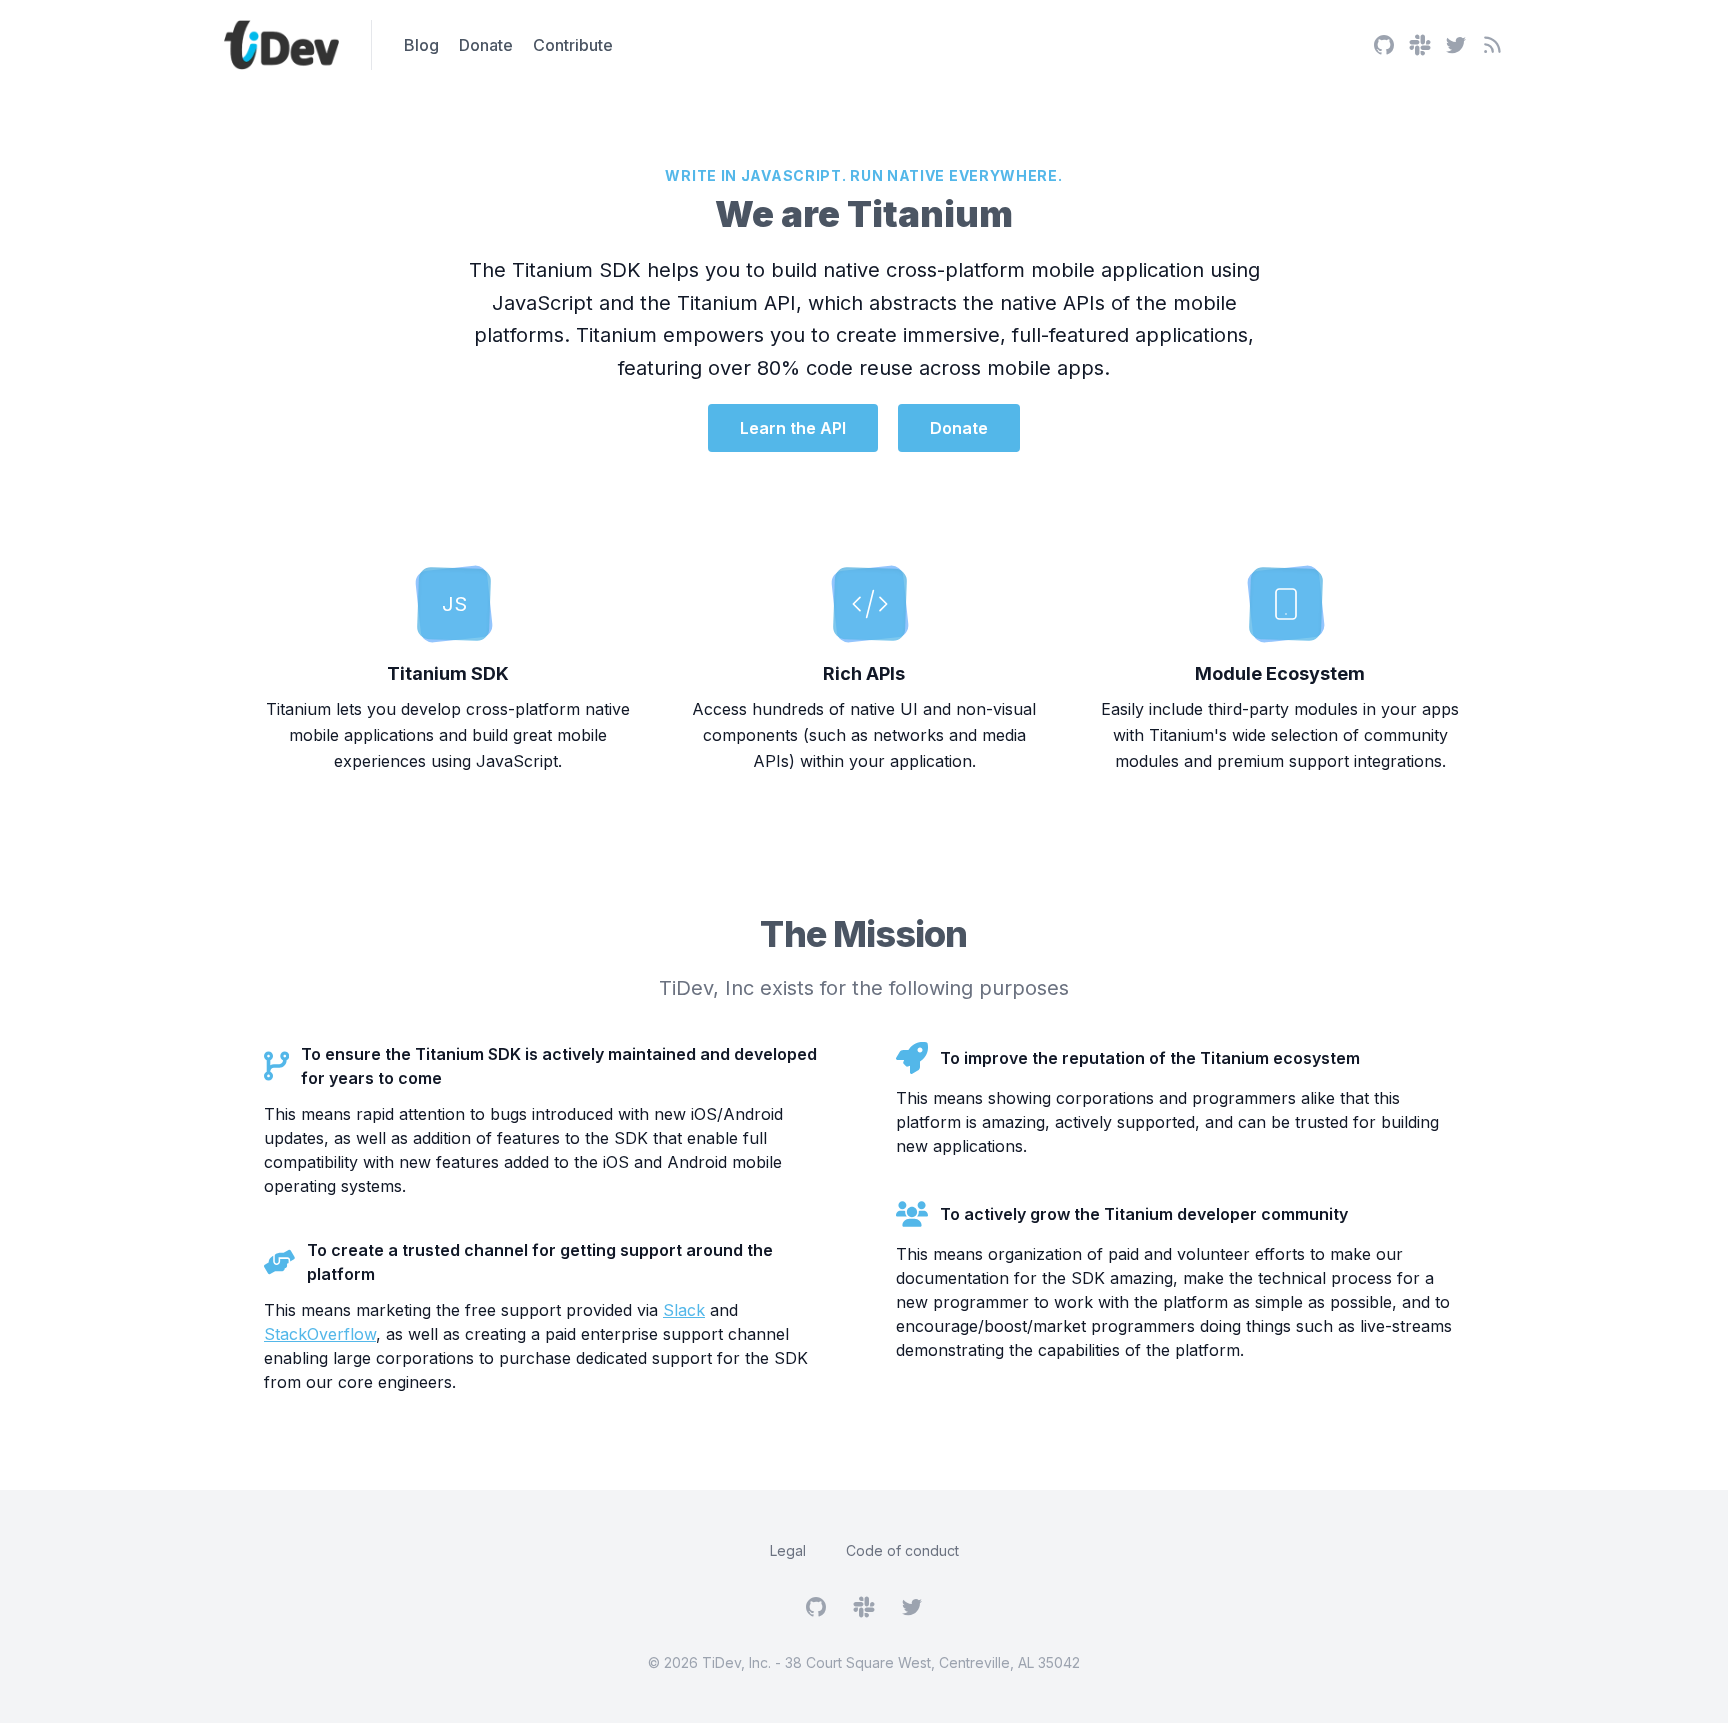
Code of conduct (902, 1550)
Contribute (573, 45)
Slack (684, 1310)
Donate (486, 45)
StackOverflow (320, 1334)
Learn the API (793, 428)
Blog (421, 45)
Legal (788, 1550)
